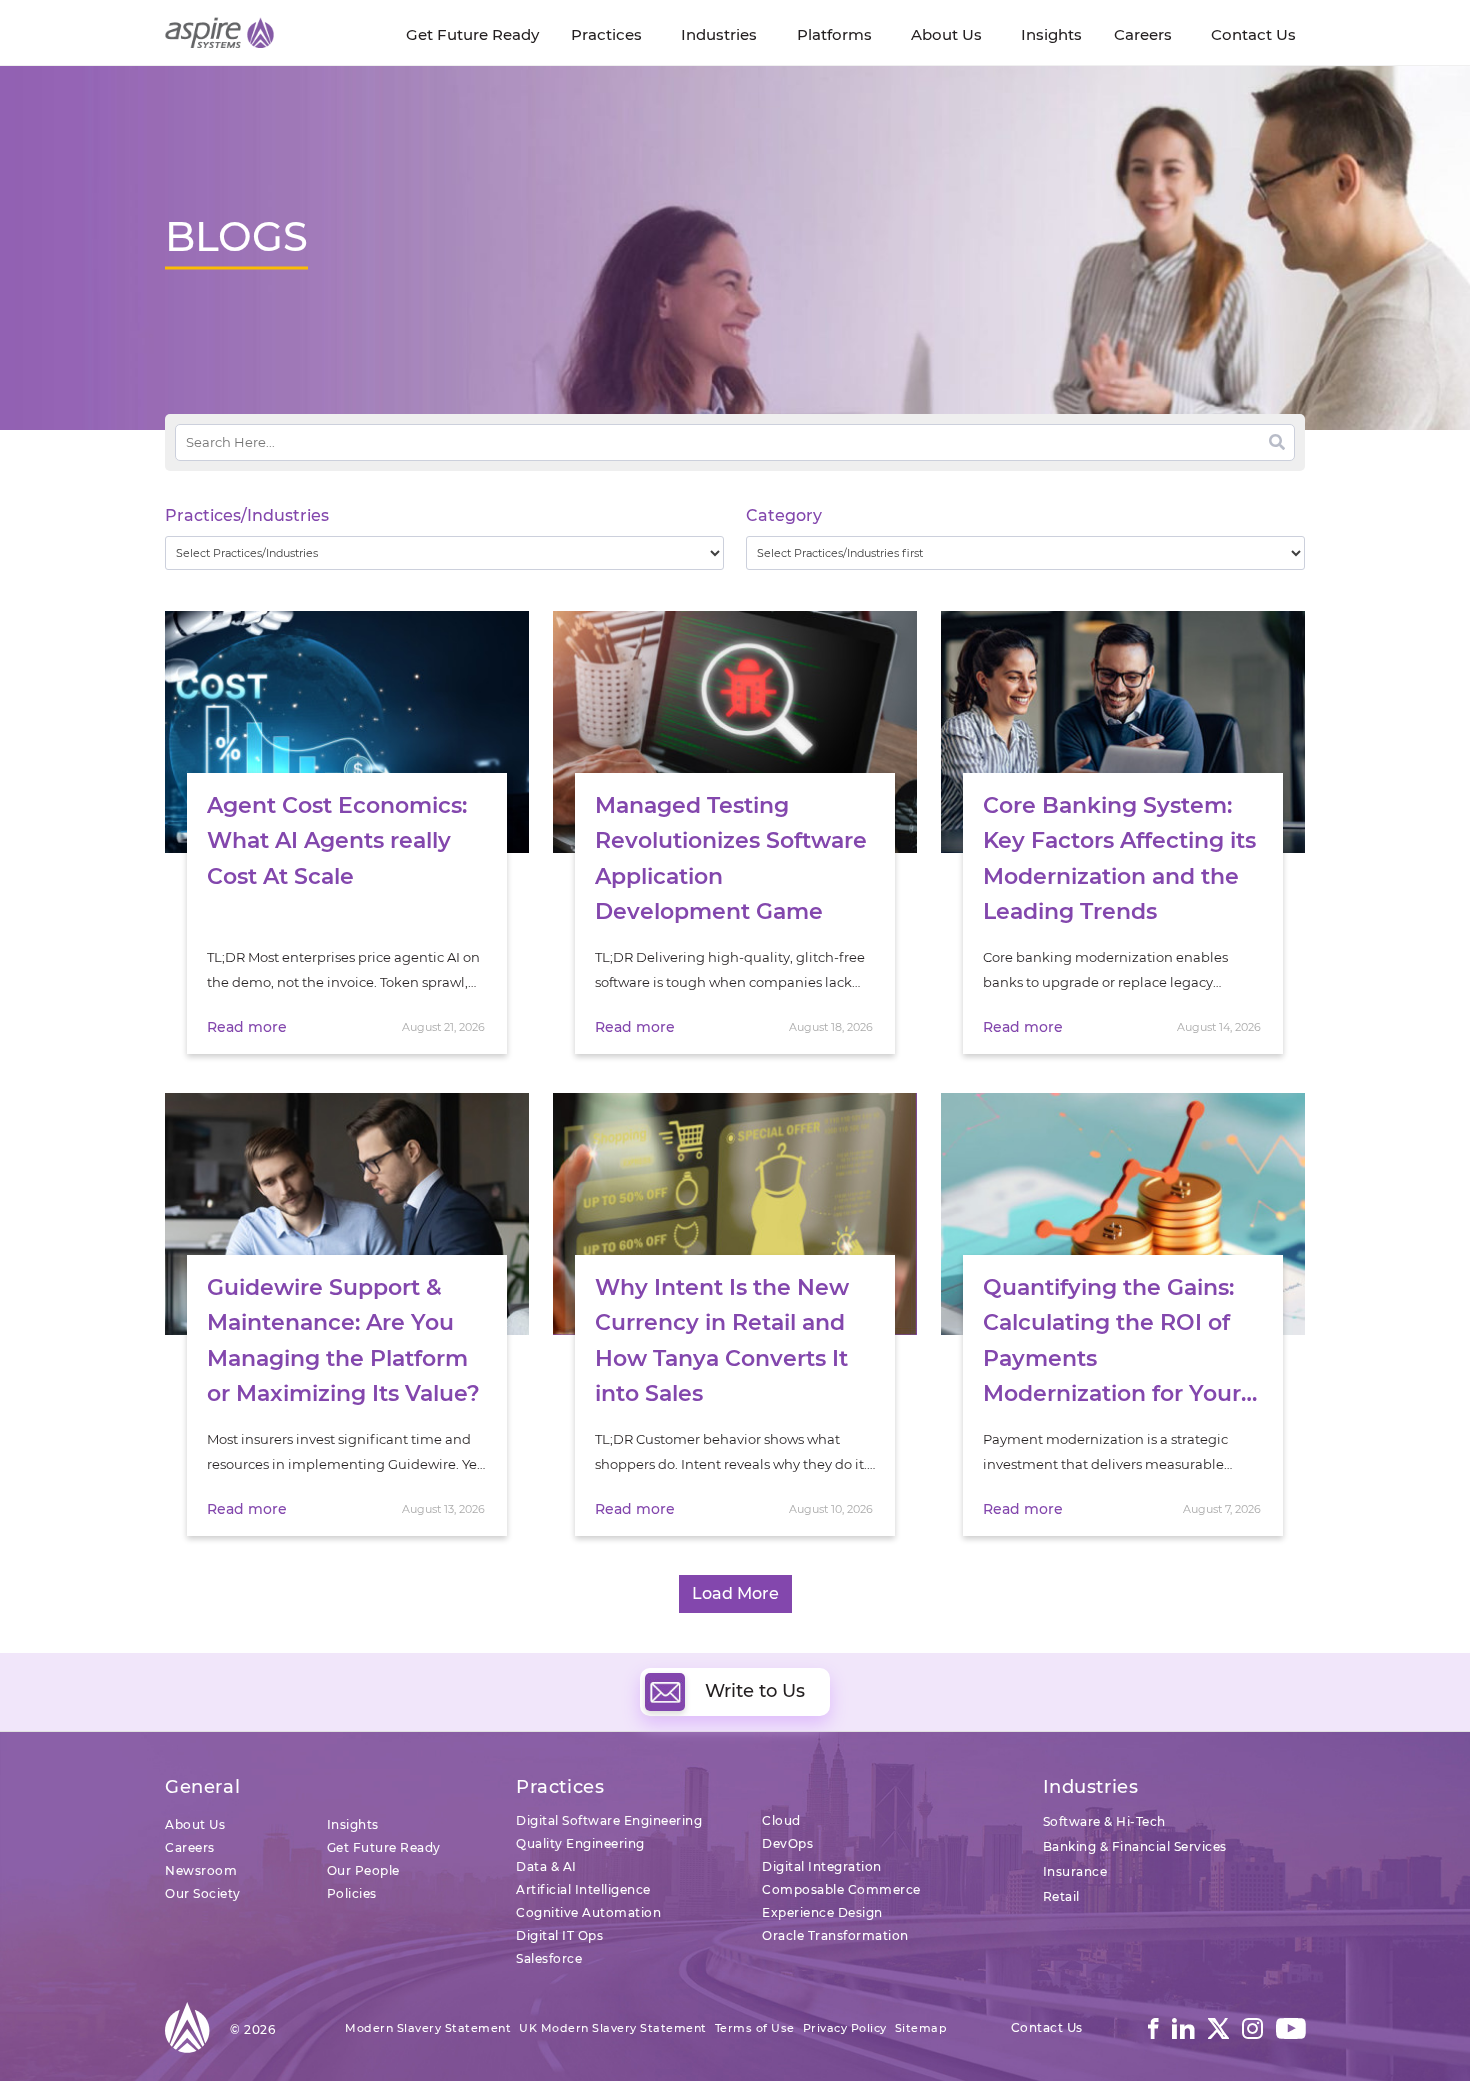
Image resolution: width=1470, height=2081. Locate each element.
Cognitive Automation (588, 1912)
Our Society (203, 1893)
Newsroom (201, 1870)
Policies (352, 1893)
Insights (353, 1824)
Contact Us (1047, 2027)
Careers (190, 1847)
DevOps (787, 1843)
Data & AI (546, 1866)
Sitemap (921, 2028)
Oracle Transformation (835, 1935)
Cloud (781, 1820)
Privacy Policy (845, 2028)
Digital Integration (822, 1866)
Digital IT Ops (559, 1935)
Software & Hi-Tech (1104, 1821)
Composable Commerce (841, 1889)
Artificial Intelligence (583, 1889)
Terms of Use (755, 2028)
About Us (195, 1824)
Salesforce (549, 1958)
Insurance (1075, 1871)
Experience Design (822, 1912)
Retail (1061, 1896)
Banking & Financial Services (1135, 1846)
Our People (363, 1870)
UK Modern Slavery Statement (613, 2028)
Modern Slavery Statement (428, 2028)
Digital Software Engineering (609, 1820)
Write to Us (755, 1691)
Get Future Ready (384, 1847)
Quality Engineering (580, 1843)
